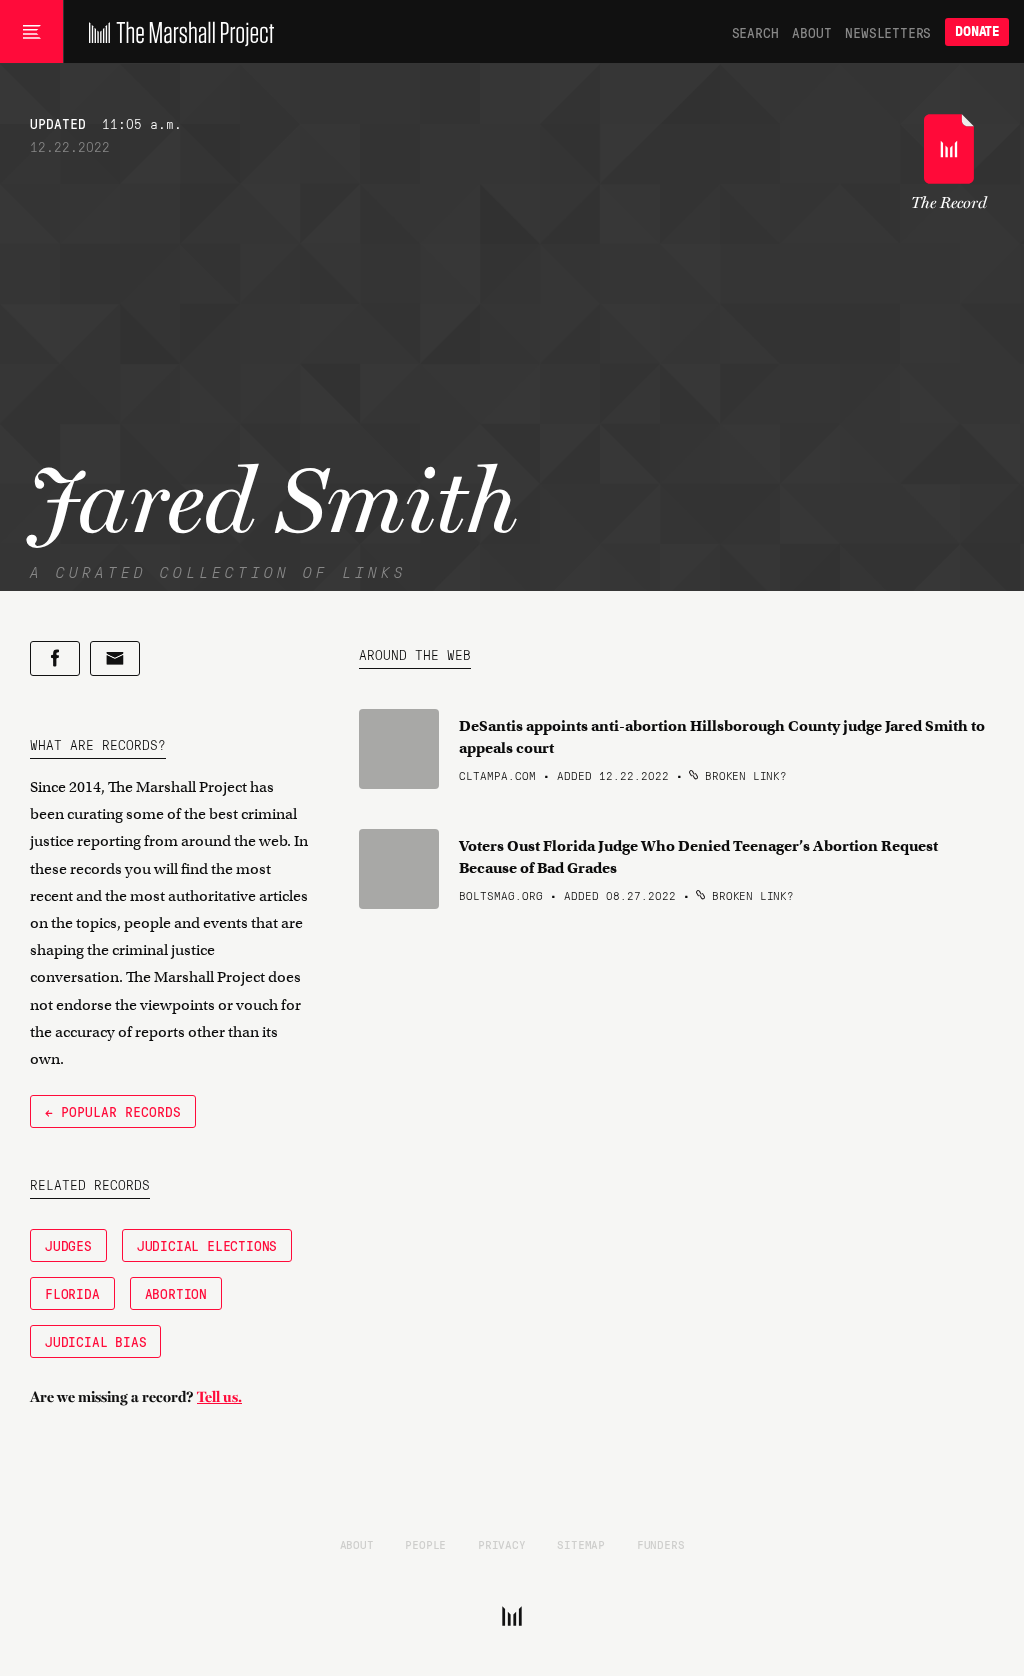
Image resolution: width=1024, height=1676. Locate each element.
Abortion (176, 1293)
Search (755, 32)
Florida (72, 1293)
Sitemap (581, 1544)
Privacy (502, 1544)
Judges (68, 1245)
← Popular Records (113, 1111)
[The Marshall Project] (176, 32)
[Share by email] (115, 658)
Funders (661, 1544)
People (425, 1544)
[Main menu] (31, 32)
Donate (977, 31)
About (811, 32)
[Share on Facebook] (55, 658)
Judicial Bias (95, 1341)
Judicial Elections (207, 1245)
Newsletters (888, 32)
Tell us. (219, 1397)
